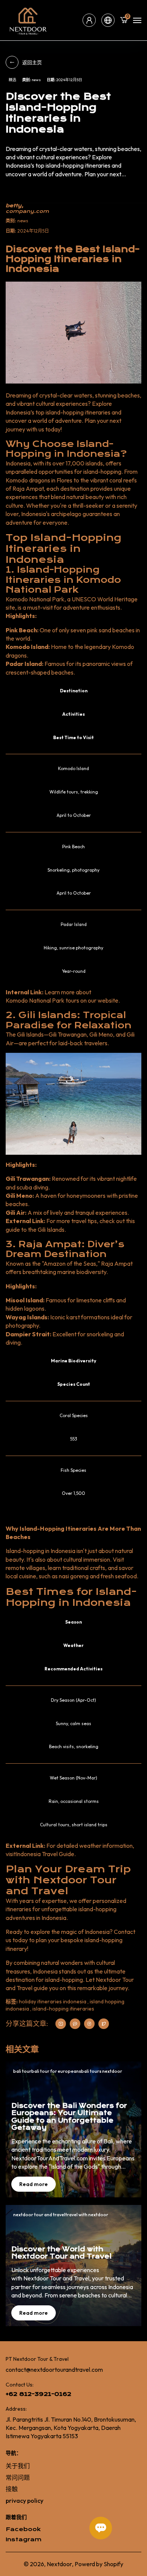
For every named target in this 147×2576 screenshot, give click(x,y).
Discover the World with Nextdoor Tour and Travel (61, 2253)
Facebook (23, 2529)
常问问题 (18, 2477)
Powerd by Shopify (99, 2564)
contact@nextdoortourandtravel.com (54, 2370)
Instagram (24, 2540)
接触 (12, 2489)
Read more (34, 2184)
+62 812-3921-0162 (38, 2394)
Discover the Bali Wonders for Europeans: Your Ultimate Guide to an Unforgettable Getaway (69, 2117)
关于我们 (18, 2466)
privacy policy (24, 2501)
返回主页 (32, 62)
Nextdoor (59, 2564)
